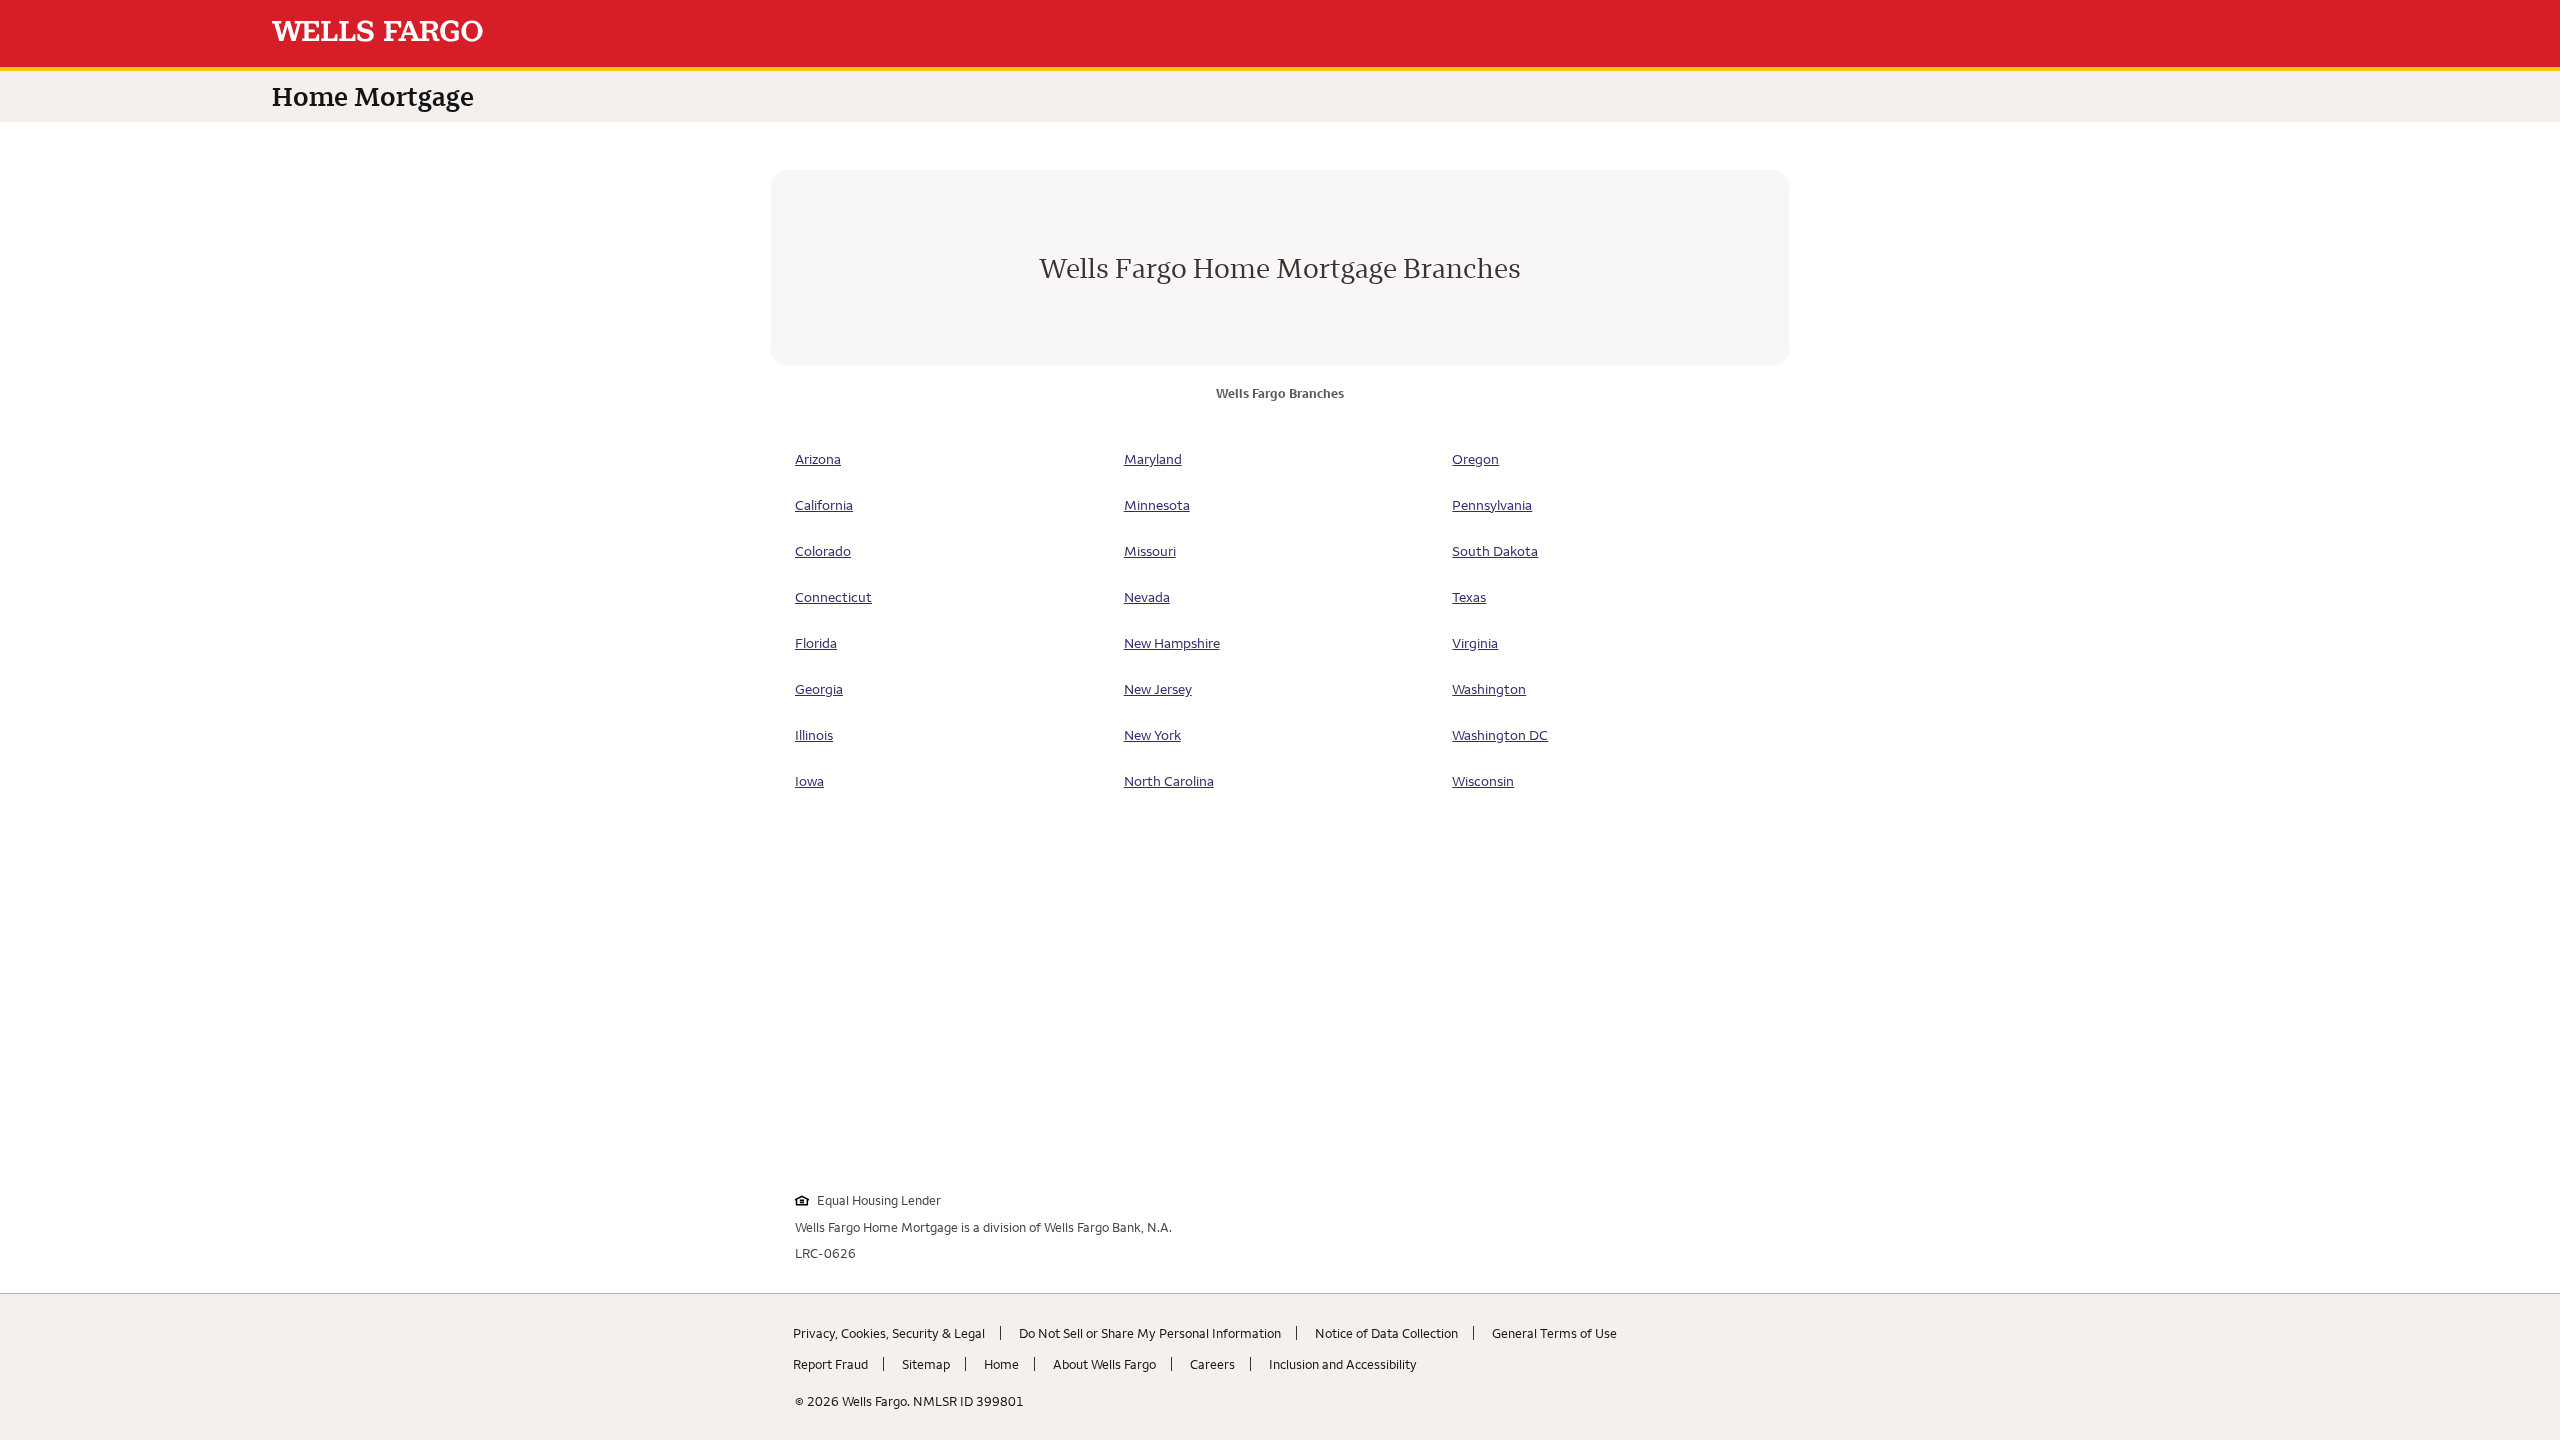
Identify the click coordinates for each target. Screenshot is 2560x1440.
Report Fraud (830, 1364)
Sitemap (926, 1364)
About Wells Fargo (1104, 1364)
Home (1001, 1364)
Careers (1212, 1364)
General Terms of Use (1554, 1333)
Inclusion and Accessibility (1343, 1364)
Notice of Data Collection (1386, 1333)
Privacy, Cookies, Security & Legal (889, 1333)
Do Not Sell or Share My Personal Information (1150, 1333)
